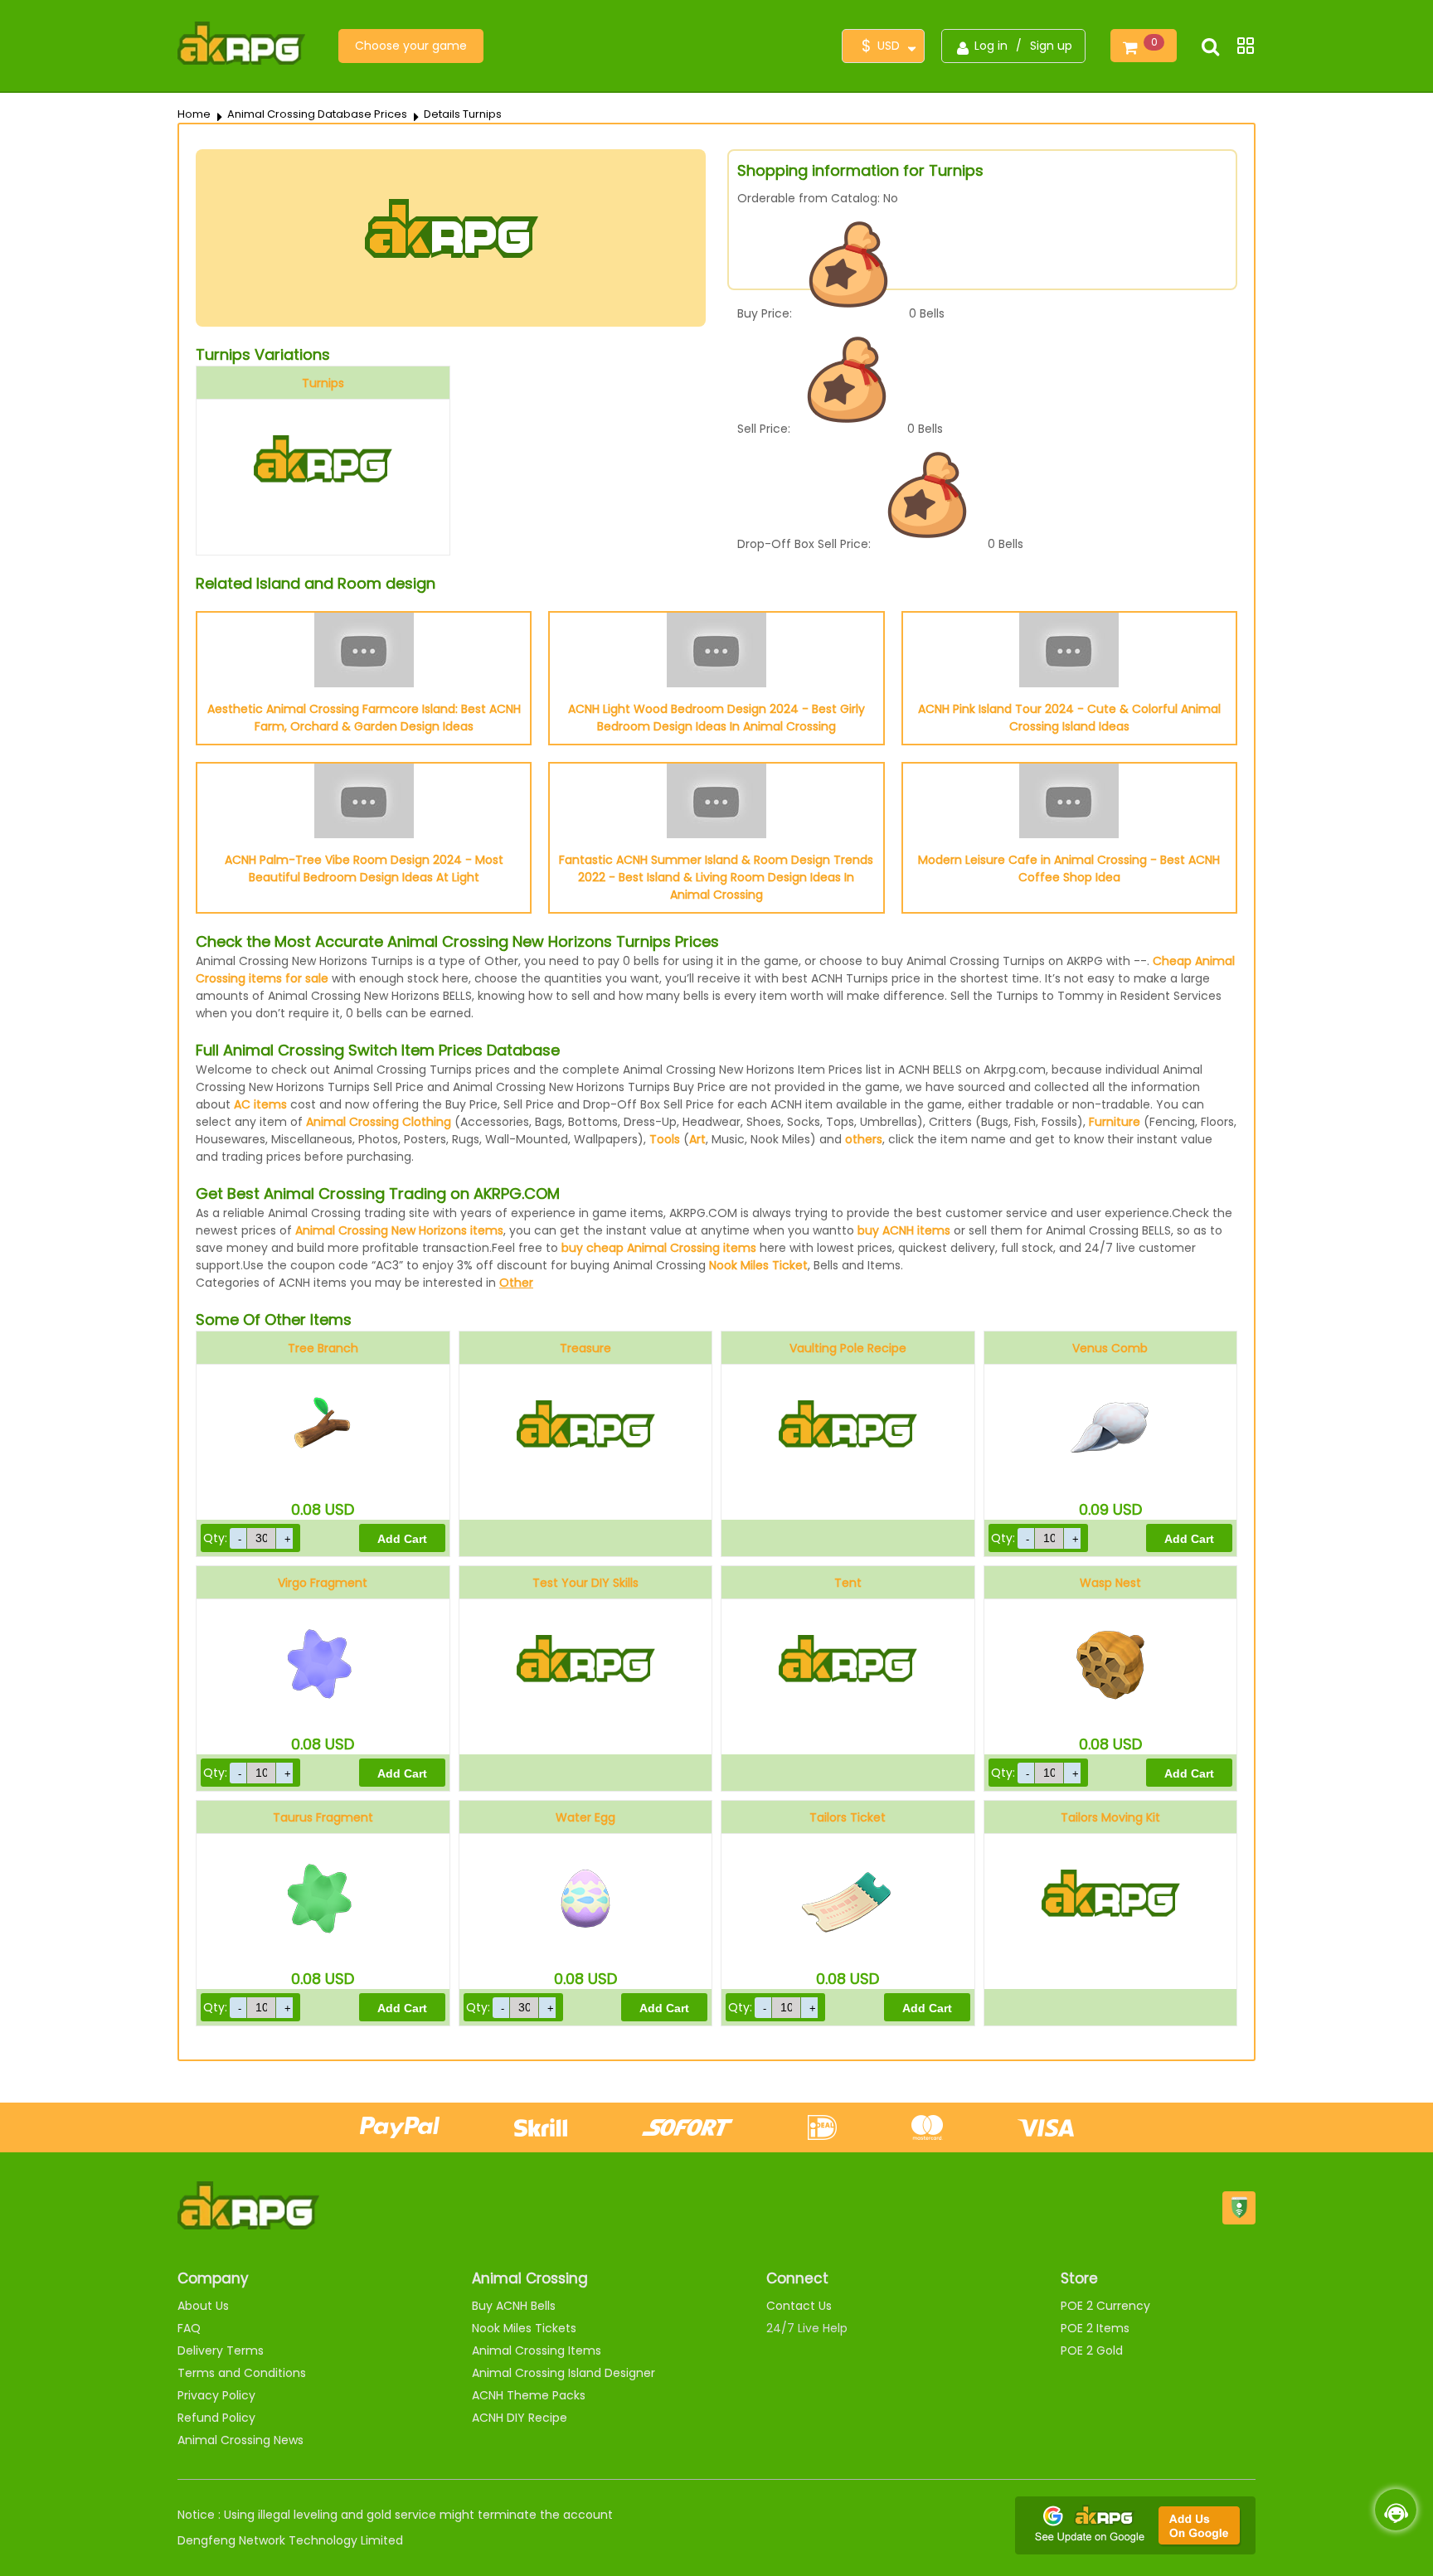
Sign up (1051, 46)
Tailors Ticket (848, 1817)
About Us (203, 2306)
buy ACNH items (904, 1230)
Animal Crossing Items (537, 2350)
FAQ (189, 2328)
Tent (848, 1583)
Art (697, 1139)
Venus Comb (1110, 1348)
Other (516, 1283)
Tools (665, 1139)
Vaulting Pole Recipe (848, 1348)
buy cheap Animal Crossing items (659, 1248)
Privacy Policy (216, 2395)
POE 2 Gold (1092, 2350)
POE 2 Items (1095, 2328)
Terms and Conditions (242, 2373)
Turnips (323, 383)
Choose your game (411, 46)
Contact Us (799, 2306)
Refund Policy (216, 2418)
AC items (260, 1104)
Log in (991, 46)
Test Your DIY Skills (585, 1583)
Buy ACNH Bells (514, 2306)
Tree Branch (323, 1348)
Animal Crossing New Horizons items (399, 1230)
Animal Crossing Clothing (379, 1122)
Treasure (585, 1348)
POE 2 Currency (1105, 2306)
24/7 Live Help (807, 2328)
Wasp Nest (1110, 1583)
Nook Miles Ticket (758, 1265)
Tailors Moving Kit (1110, 1817)
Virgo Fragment (323, 1583)
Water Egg (585, 1817)
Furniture (1115, 1122)
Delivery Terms (221, 2350)
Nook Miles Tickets (524, 2328)
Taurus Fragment (323, 1817)
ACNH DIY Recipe (520, 2418)
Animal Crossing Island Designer (563, 2373)
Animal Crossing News (240, 2440)
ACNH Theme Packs (529, 2395)
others (864, 1139)
